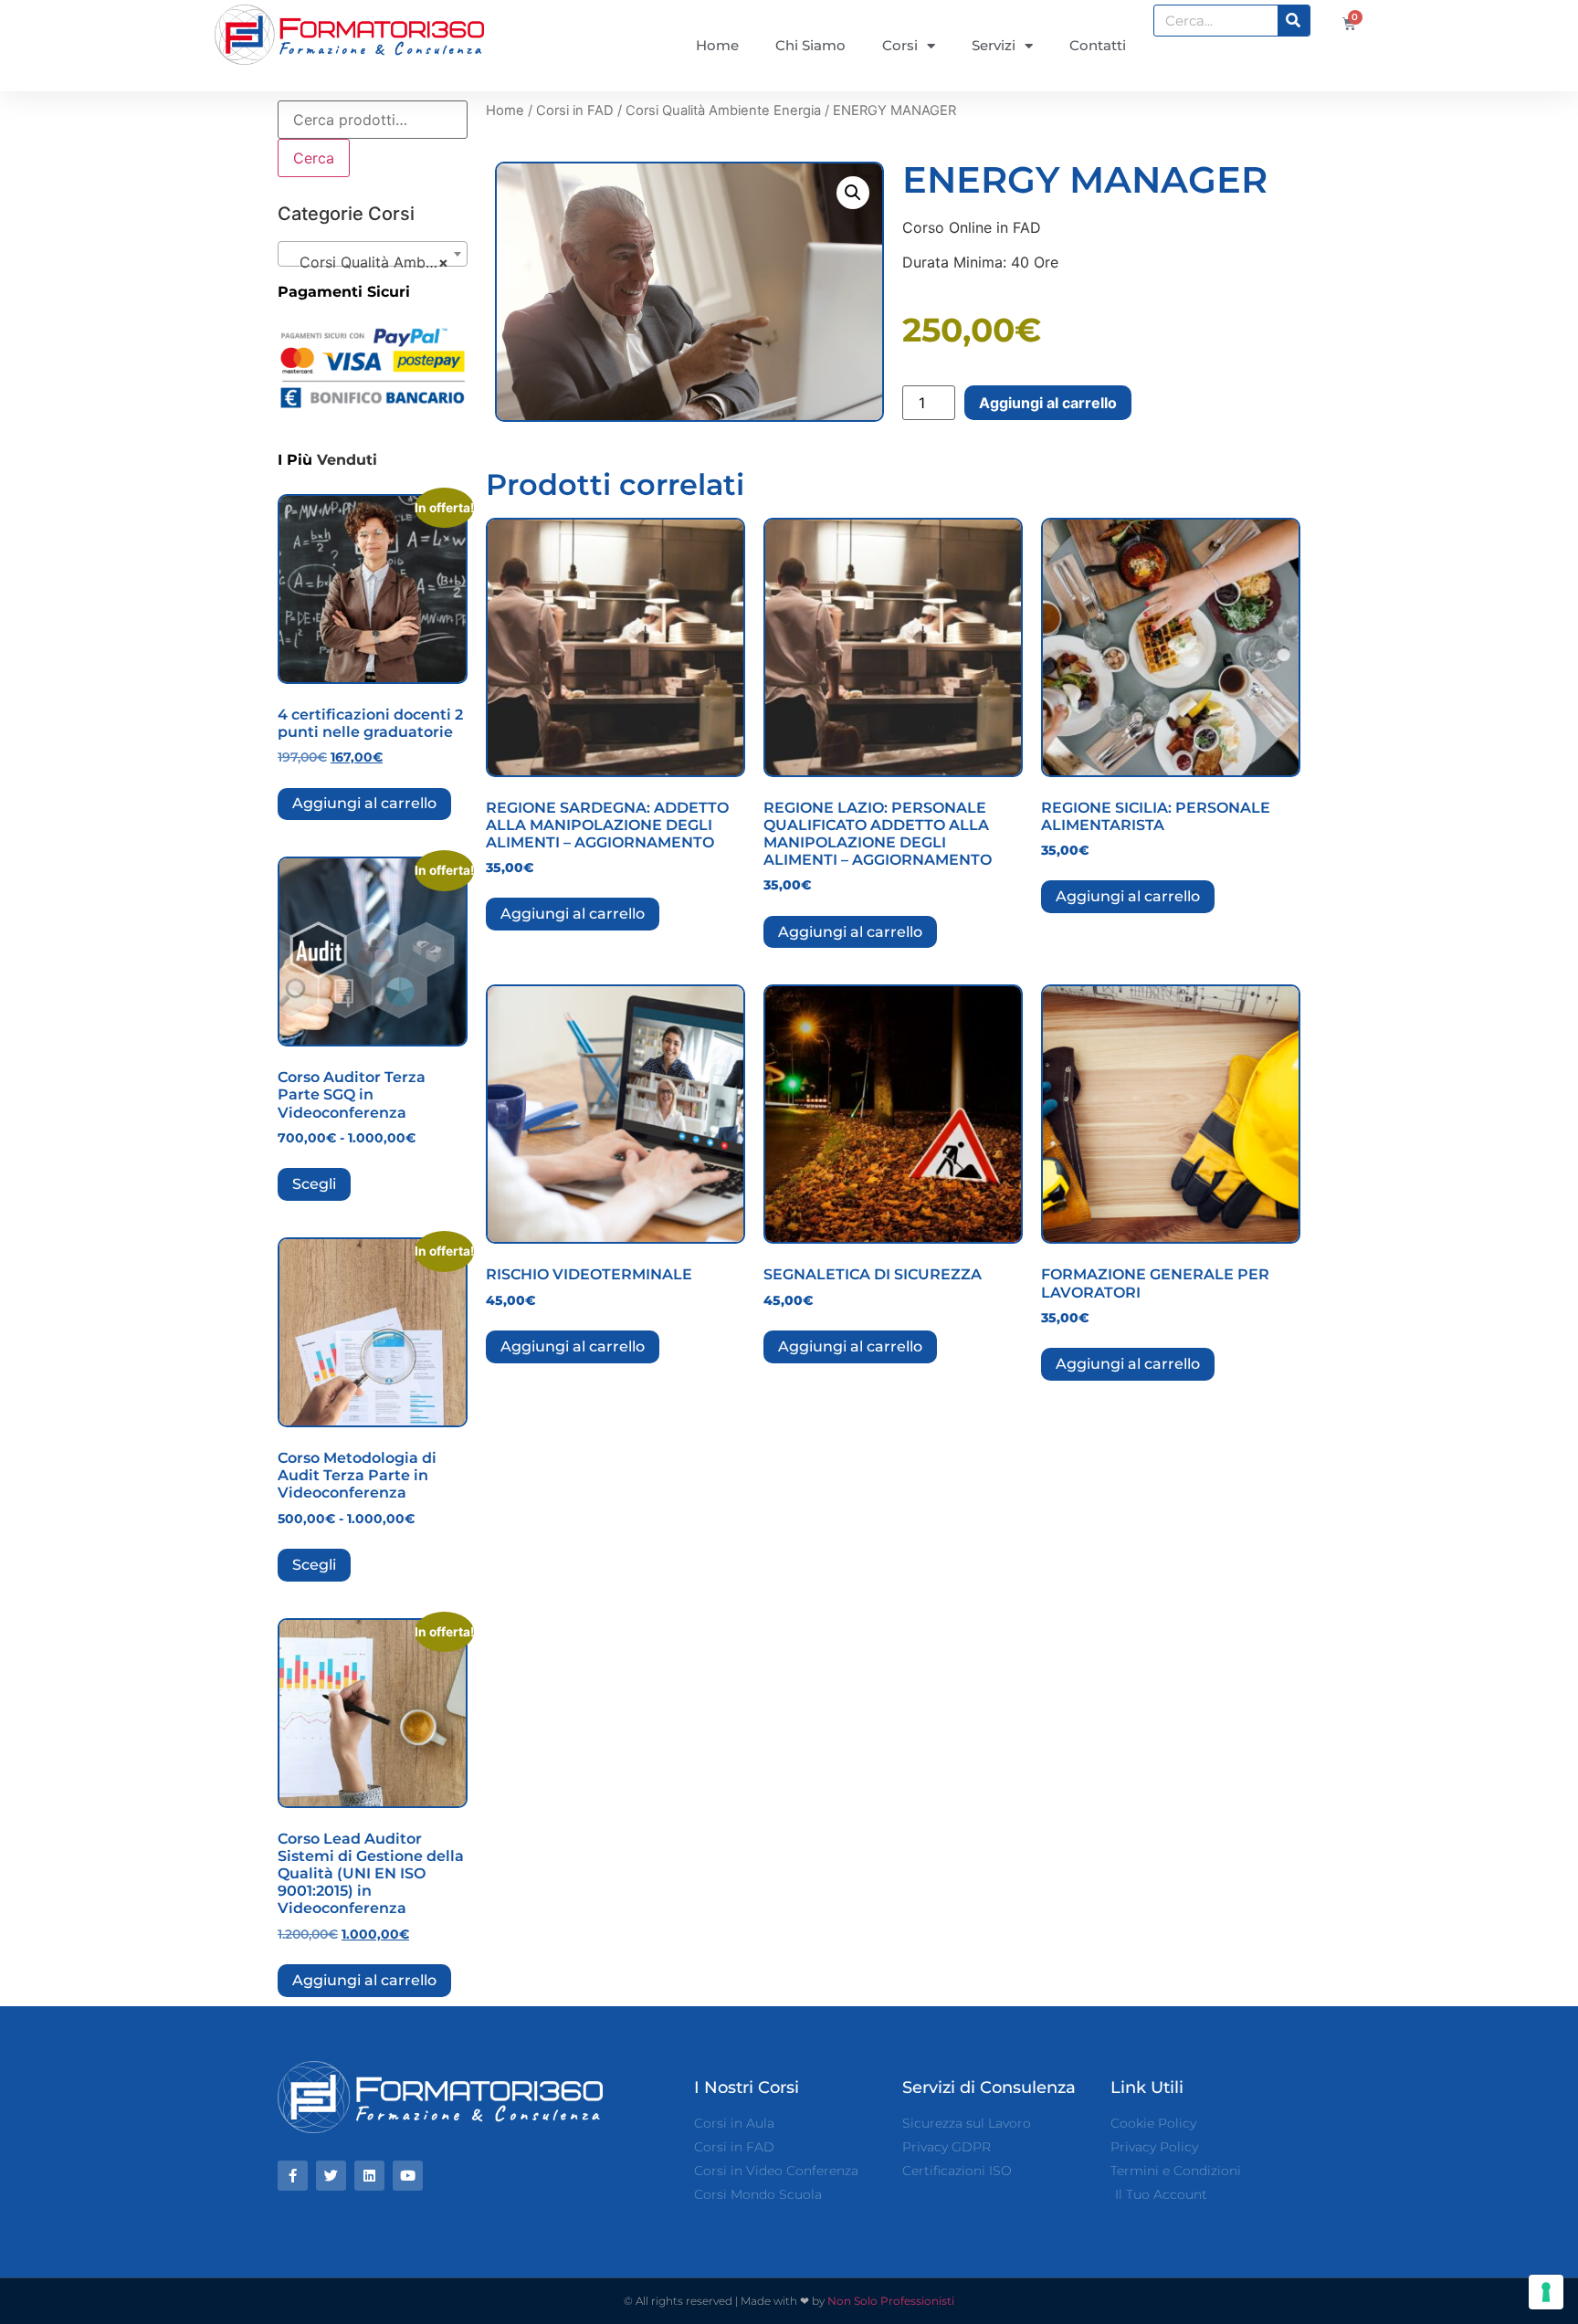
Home (717, 45)
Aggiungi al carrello (364, 803)
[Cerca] (1294, 21)
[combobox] (373, 254)
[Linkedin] (369, 2176)
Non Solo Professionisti (891, 2301)
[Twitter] (331, 2176)
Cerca (314, 158)
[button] (853, 193)
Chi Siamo (810, 45)
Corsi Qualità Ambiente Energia (723, 110)
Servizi (994, 45)
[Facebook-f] (293, 2176)
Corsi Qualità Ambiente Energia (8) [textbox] (376, 262)
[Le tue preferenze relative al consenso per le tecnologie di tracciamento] (1546, 2292)
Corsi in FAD (575, 110)
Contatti (1098, 45)
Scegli (314, 1184)
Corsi (900, 45)
